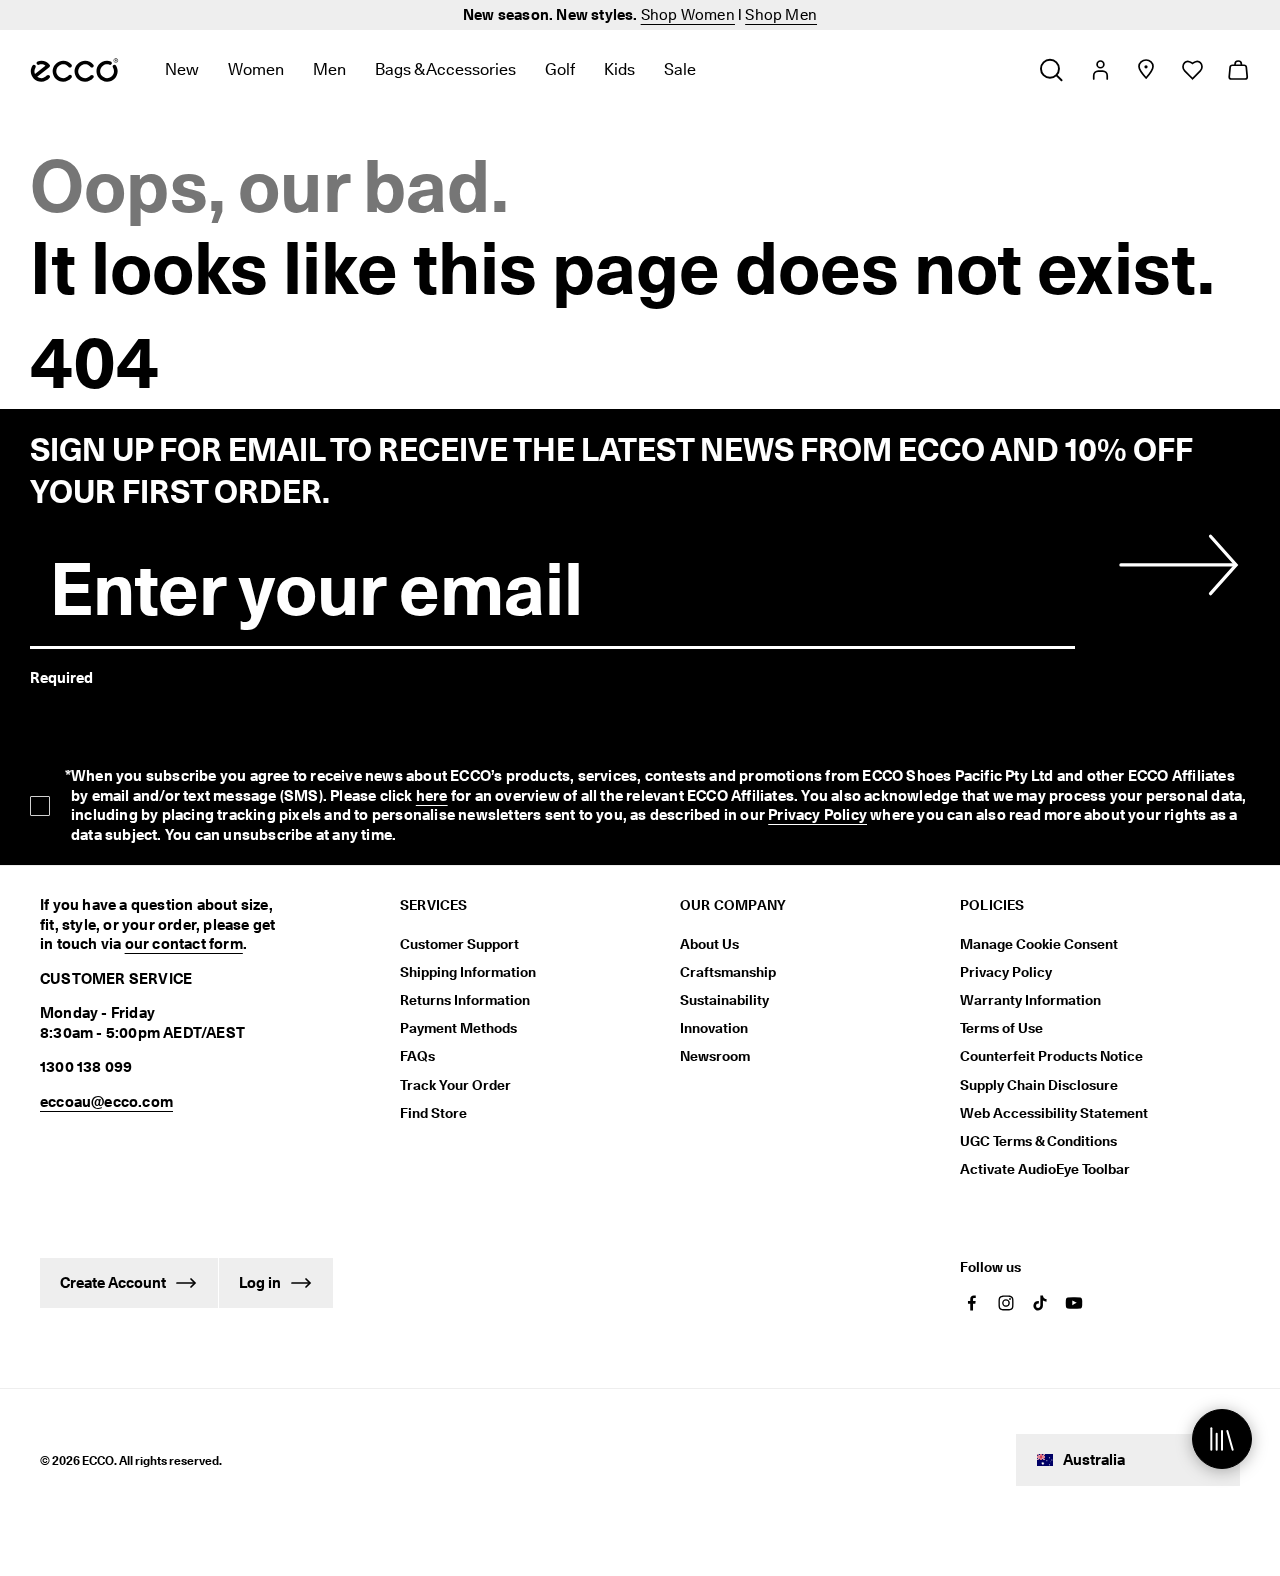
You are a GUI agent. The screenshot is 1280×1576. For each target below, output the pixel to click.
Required (61, 678)
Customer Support (459, 944)
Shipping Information (468, 972)
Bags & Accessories (445, 69)
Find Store (433, 1113)
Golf (560, 69)
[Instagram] (1006, 1303)
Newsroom (715, 1056)
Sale (680, 69)
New (182, 69)
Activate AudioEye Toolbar (1045, 1169)
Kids (619, 69)
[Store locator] (1145, 70)
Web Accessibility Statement (1054, 1113)
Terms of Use (1001, 1028)
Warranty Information (1030, 1000)
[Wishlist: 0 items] (1191, 70)
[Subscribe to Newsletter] (1175, 565)
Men (329, 69)
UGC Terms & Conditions (1038, 1141)
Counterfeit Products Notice (1051, 1056)
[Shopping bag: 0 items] (1237, 70)
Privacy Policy (817, 815)
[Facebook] (972, 1303)
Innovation (714, 1028)
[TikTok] (1040, 1303)
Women (256, 69)
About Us (709, 944)
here (432, 796)
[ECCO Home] (74, 70)
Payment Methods (458, 1028)
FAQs (417, 1056)
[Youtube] (1074, 1303)
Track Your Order (455, 1085)
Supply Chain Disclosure (1039, 1085)
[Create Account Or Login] (1099, 70)
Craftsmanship (728, 972)
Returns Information (465, 1000)
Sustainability (724, 1000)
